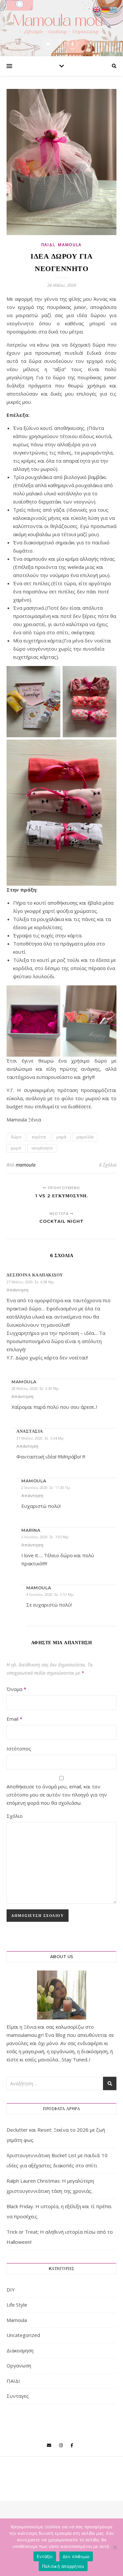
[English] (97, 9)
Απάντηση (18, 1290)
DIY (11, 2290)
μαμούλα (85, 1137)
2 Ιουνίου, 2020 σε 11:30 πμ (46, 1487)
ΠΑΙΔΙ (48, 245)
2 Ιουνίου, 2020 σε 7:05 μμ (45, 1537)
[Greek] (114, 9)
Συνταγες (18, 2396)
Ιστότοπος (19, 1749)
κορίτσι (39, 1137)
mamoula (26, 1165)
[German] (105, 9)
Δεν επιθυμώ (76, 2556)
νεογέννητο (42, 1148)
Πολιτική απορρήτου (63, 2566)
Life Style (17, 2305)
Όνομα (16, 1689)
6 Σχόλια (108, 1165)
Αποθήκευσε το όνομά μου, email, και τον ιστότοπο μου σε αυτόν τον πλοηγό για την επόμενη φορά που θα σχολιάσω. (57, 1795)
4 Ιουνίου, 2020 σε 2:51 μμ (50, 1594)
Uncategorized (23, 2335)
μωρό (16, 1148)
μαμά (61, 1137)
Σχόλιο (15, 1816)
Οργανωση (19, 2365)
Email (14, 1719)
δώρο (16, 1137)
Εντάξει (45, 2556)
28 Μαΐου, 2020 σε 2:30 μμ (35, 1388)
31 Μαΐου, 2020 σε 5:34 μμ (40, 1438)
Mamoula (70, 245)
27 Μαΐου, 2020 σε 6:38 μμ (30, 1282)
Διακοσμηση (20, 2350)
